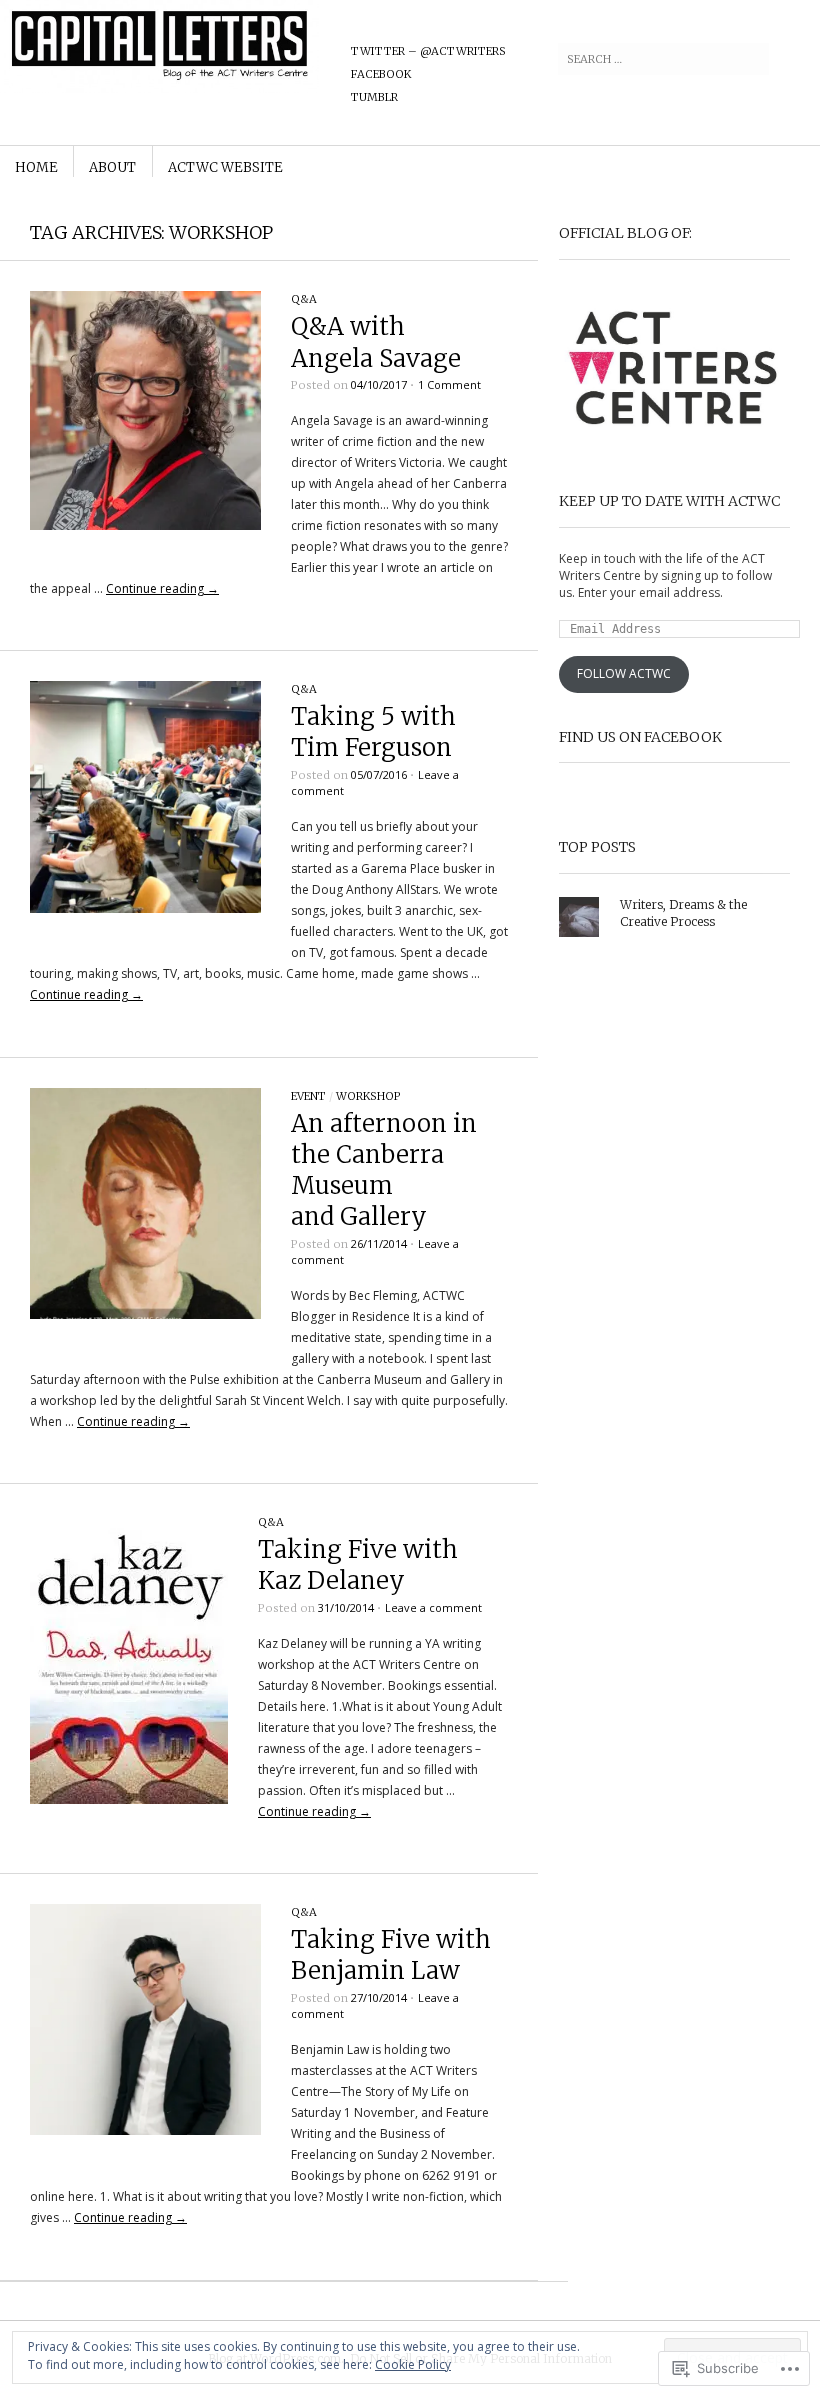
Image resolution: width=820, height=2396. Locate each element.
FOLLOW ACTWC (624, 673)
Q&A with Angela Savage (376, 342)
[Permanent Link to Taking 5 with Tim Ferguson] (145, 908)
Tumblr (374, 97)
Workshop (368, 1096)
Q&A (304, 299)
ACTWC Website (225, 167)
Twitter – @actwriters (428, 51)
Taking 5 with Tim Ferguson (373, 732)
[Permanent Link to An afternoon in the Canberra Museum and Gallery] (145, 1314)
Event (308, 1096)
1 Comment (449, 384)
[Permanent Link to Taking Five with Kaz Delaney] (129, 1799)
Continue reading (162, 588)
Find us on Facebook (640, 737)
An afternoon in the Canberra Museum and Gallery (384, 1170)
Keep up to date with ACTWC (669, 501)
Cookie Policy (413, 2364)
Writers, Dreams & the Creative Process (683, 913)
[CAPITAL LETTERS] (283, 75)
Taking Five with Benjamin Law (391, 1955)
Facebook (381, 74)
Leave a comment (433, 1607)
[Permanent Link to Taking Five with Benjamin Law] (145, 2130)
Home (36, 167)
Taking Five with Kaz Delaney (358, 1565)
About (112, 167)
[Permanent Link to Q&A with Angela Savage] (145, 525)
